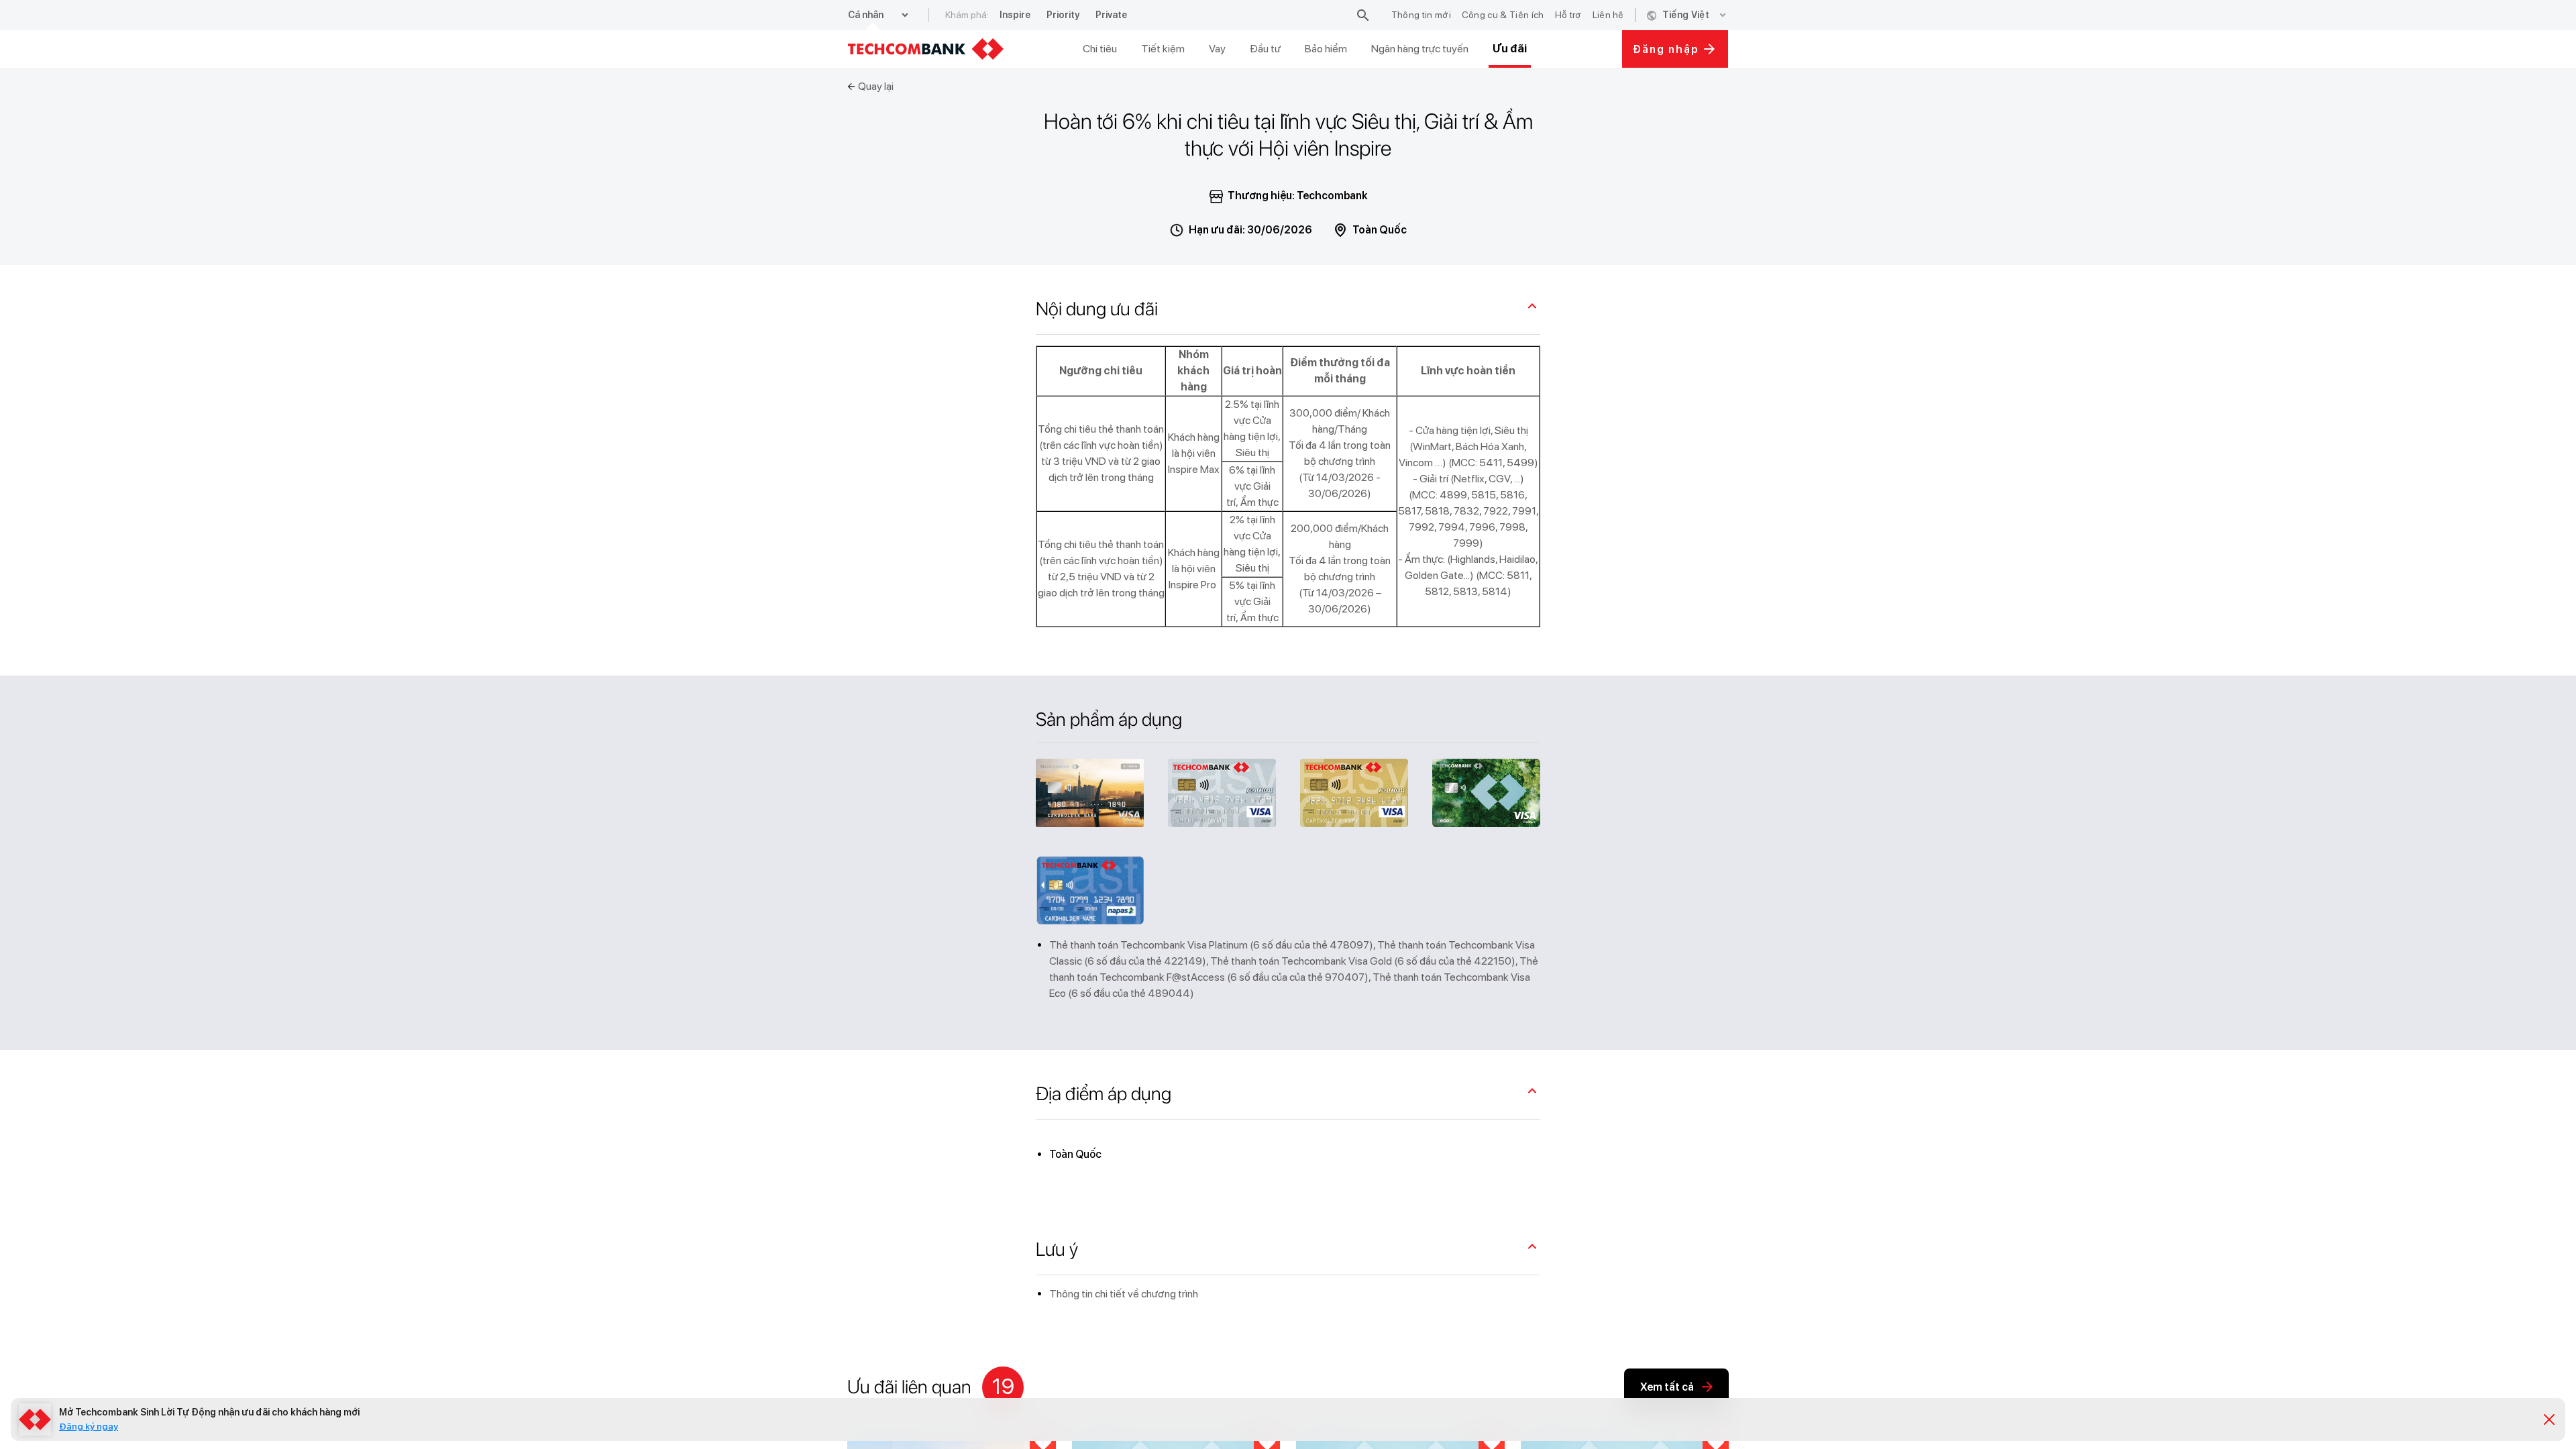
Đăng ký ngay (89, 1426)
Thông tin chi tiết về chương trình (1124, 1294)
